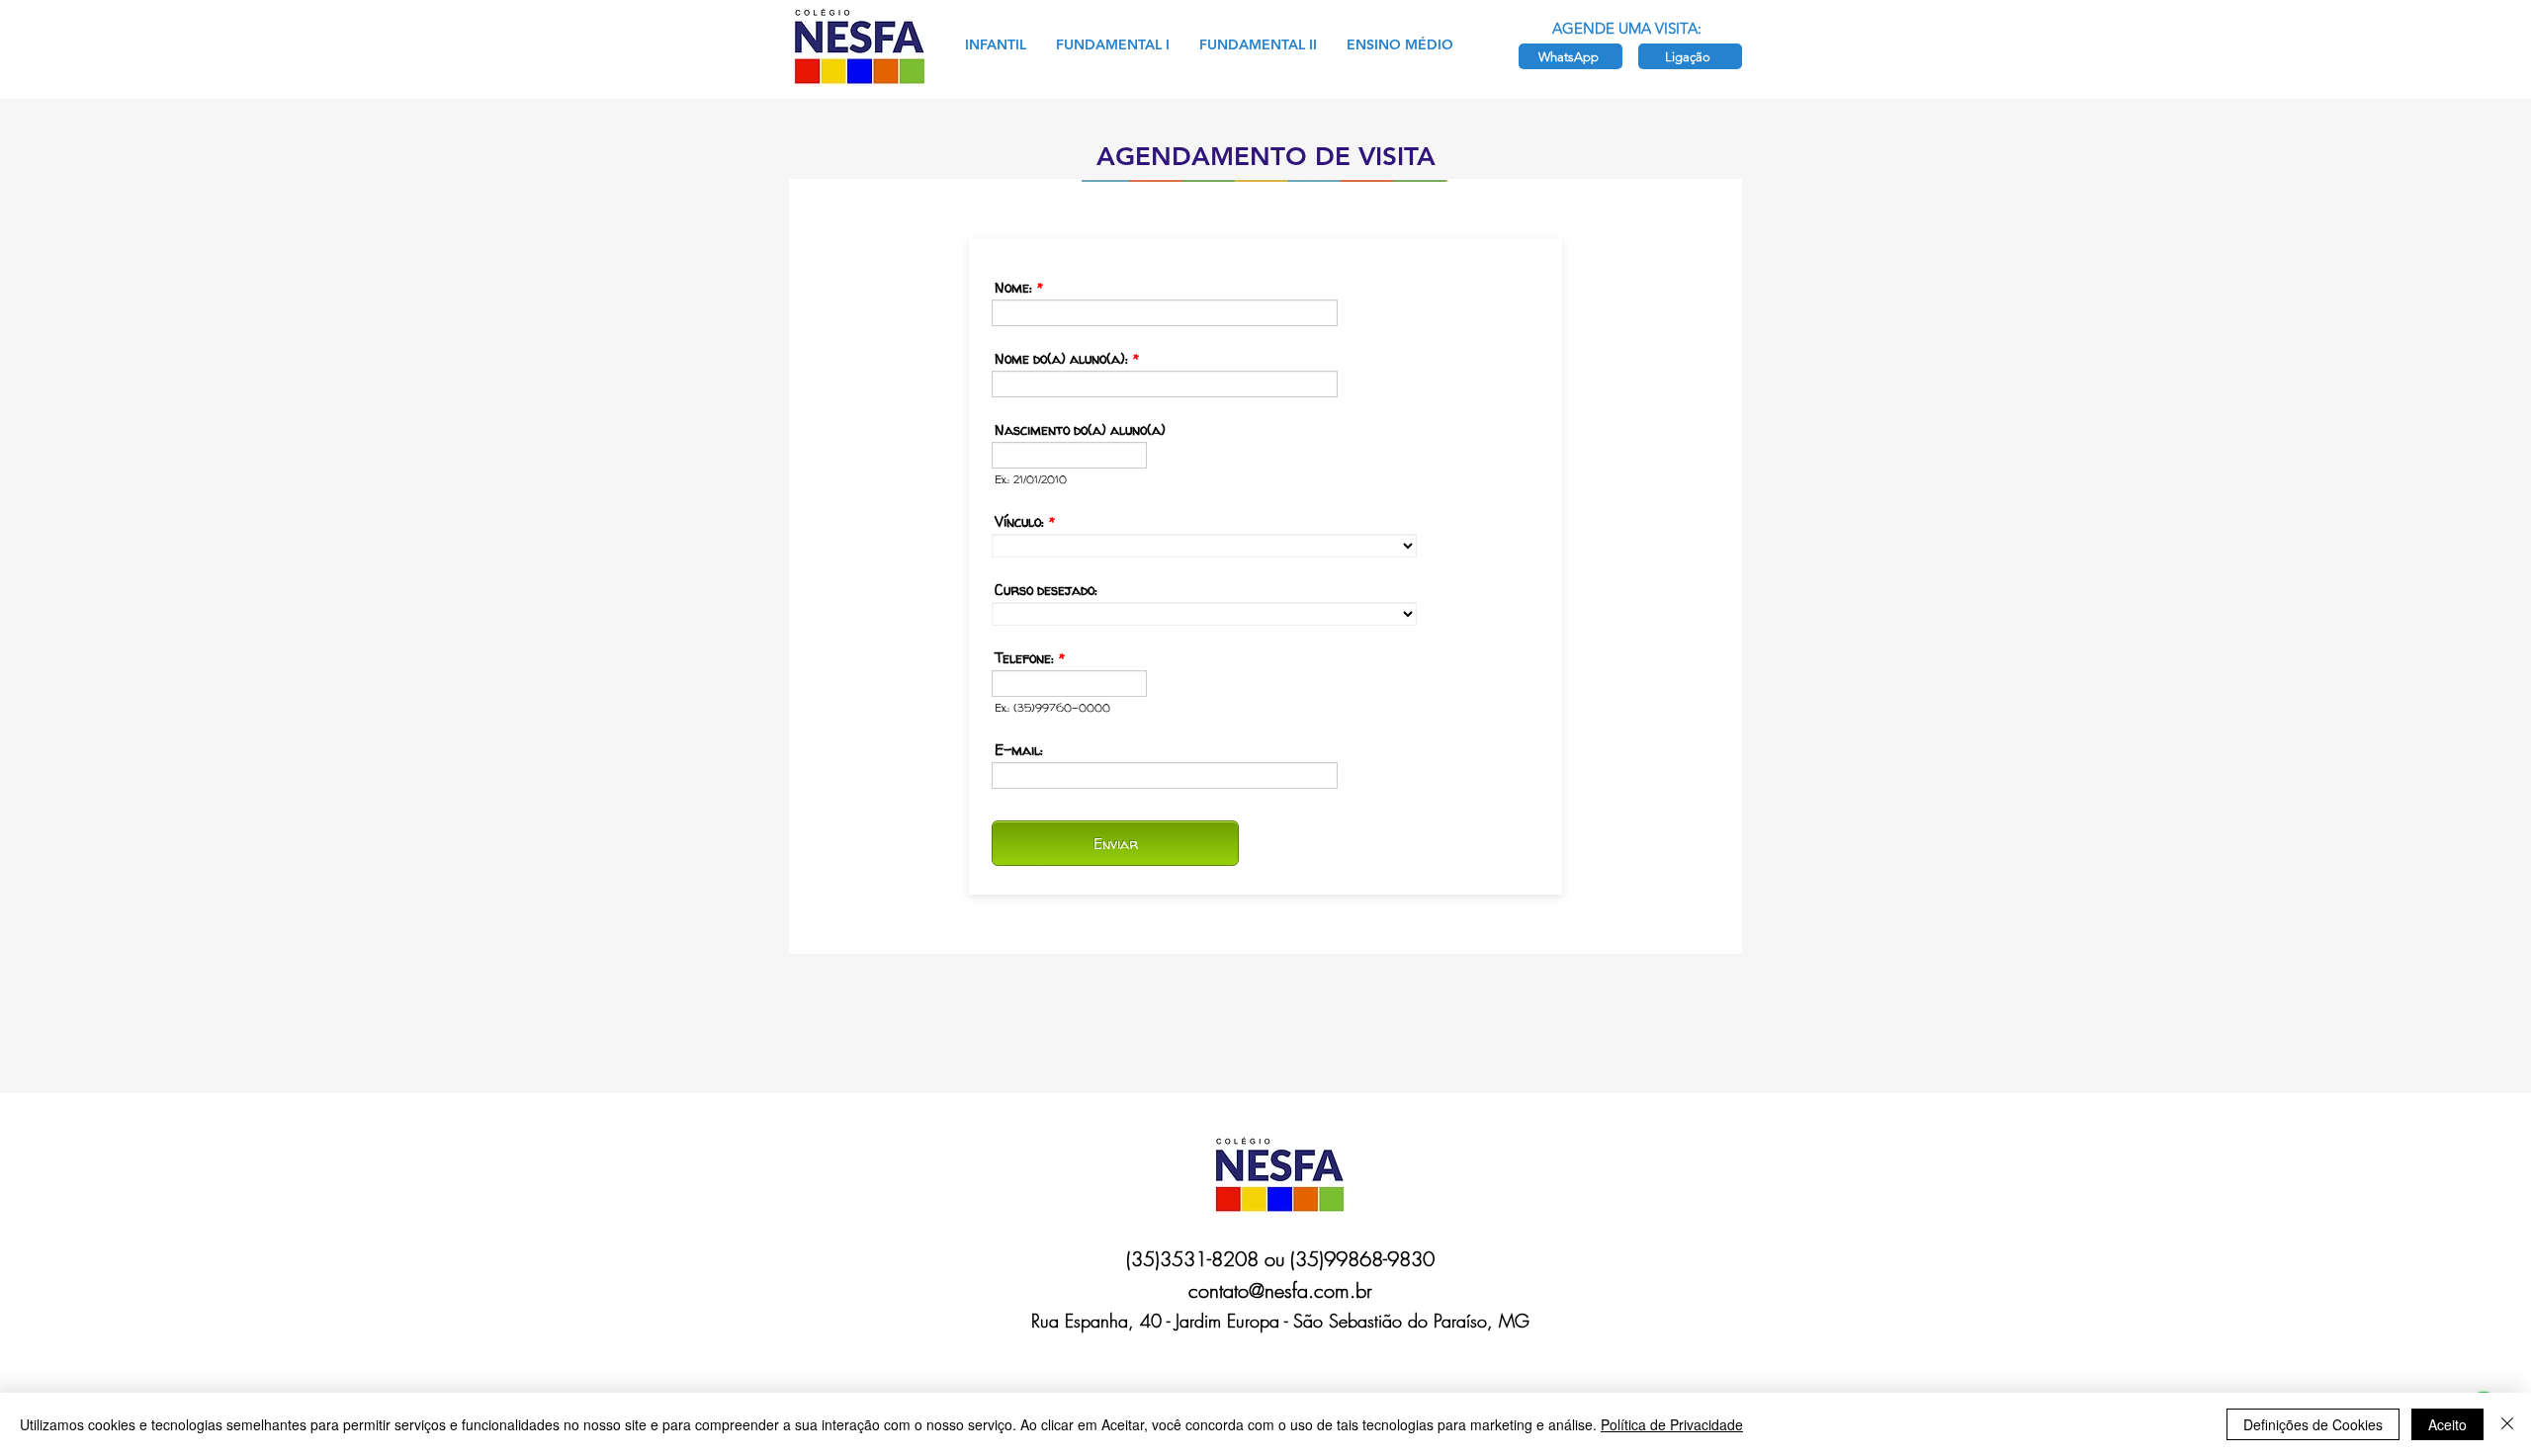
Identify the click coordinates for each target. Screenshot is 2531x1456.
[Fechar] (2507, 1424)
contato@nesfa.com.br (1280, 1290)
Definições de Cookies (2313, 1424)
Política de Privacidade (1672, 1424)
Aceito (2447, 1424)
